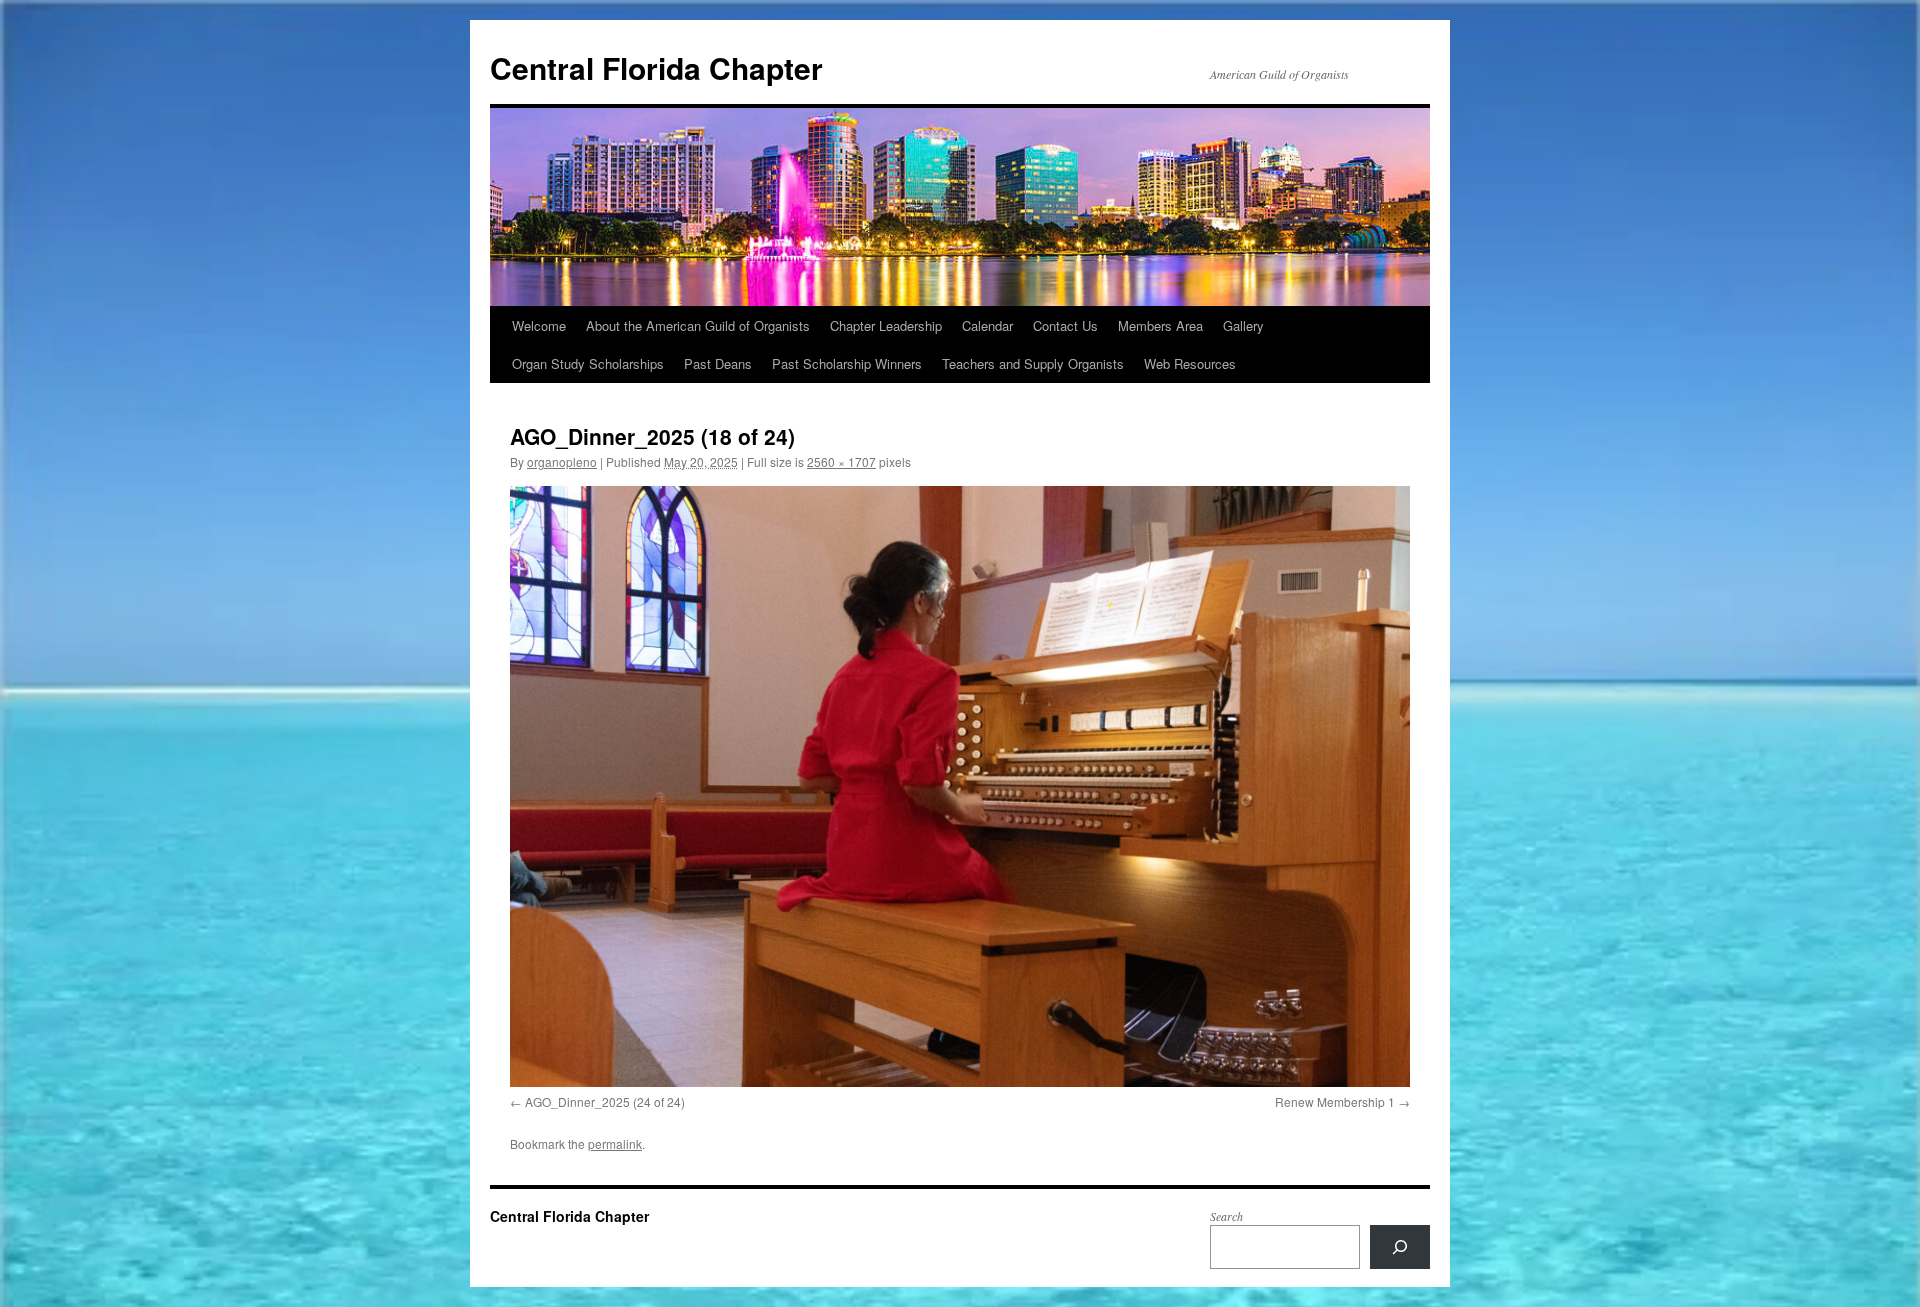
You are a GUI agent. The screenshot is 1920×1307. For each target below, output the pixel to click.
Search (1226, 1216)
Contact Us (1065, 325)
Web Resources (1190, 363)
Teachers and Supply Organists (1033, 363)
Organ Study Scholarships (588, 363)
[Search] (1400, 1247)
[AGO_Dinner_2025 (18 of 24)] (960, 786)
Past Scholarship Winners (847, 363)
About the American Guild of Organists (698, 325)
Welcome (539, 325)
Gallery (1243, 325)
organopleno (562, 461)
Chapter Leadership (886, 325)
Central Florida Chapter (656, 67)
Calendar (987, 325)
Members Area (1160, 325)
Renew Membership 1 (1335, 1101)
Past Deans (718, 363)
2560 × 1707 (841, 461)
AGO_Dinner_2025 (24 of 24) (605, 1101)
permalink (615, 1143)
